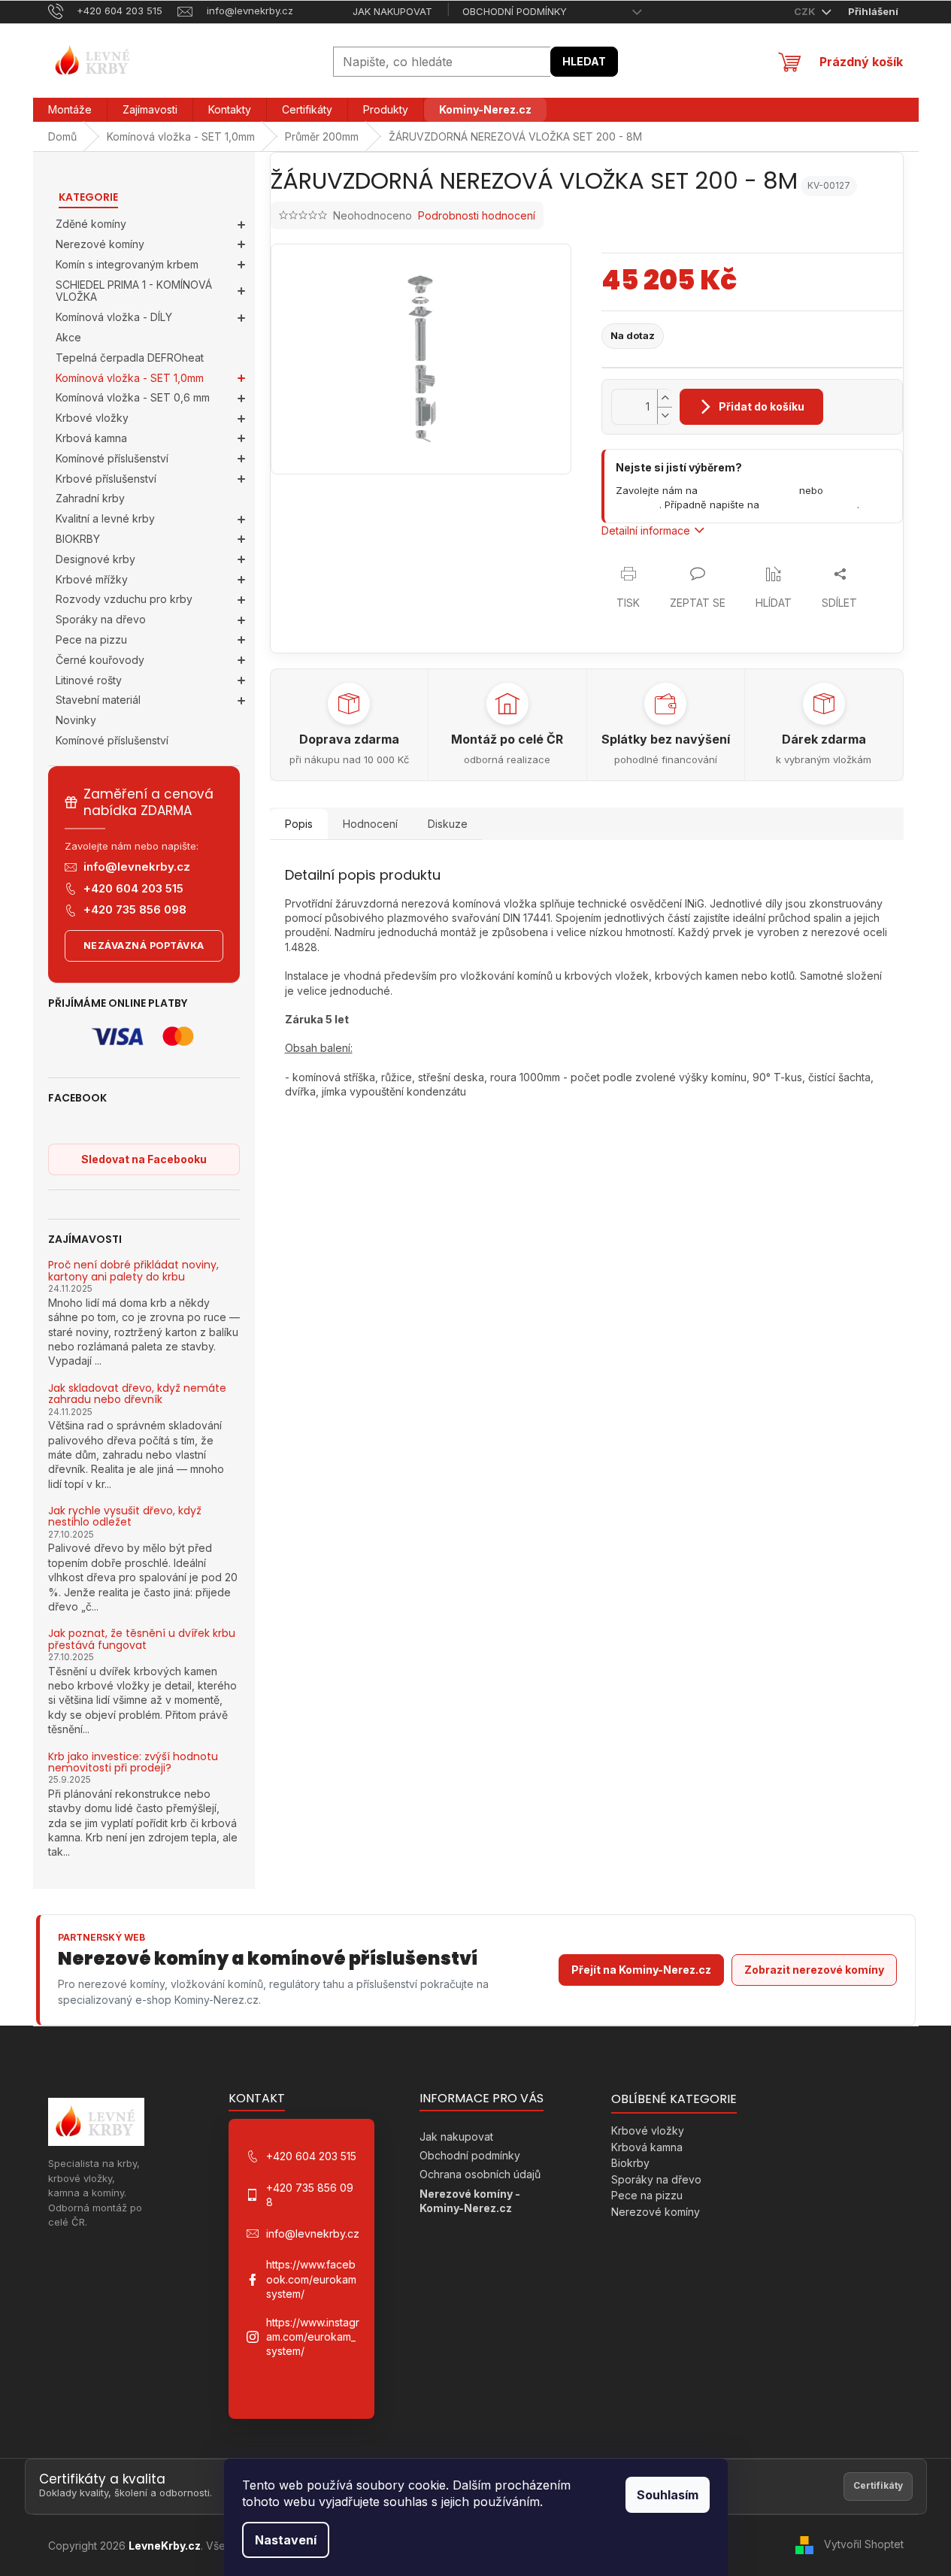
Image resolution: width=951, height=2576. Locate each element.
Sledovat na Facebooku (144, 1159)
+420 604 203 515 (133, 888)
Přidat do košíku (762, 406)
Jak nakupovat (392, 11)
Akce (68, 337)
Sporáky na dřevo (101, 619)
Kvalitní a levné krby (105, 518)
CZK (806, 11)
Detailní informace (646, 530)
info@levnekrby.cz (137, 867)
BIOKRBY (78, 539)
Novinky (76, 720)
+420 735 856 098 (135, 909)
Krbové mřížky (92, 579)
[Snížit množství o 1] (665, 415)
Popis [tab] (299, 824)
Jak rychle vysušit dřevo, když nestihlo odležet (125, 1517)
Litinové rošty (89, 680)
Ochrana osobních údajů (480, 2174)
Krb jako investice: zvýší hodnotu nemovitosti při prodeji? (133, 1763)
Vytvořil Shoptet (864, 2544)
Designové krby (95, 559)
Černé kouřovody (100, 660)
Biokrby (630, 2163)
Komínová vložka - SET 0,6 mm (133, 397)
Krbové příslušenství (106, 479)
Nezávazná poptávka (144, 946)
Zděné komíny (91, 224)
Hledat (584, 61)
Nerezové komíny (100, 244)
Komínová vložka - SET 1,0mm (130, 378)
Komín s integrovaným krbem (127, 264)
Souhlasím (668, 2495)
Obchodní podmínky (515, 11)
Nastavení (286, 2540)
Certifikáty (878, 2485)
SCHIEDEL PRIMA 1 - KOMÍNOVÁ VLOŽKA (134, 291)
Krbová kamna (91, 438)
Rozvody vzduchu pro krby (124, 599)
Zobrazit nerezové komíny (814, 1970)
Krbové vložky (92, 418)
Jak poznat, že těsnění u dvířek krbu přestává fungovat (142, 1640)
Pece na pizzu (91, 639)
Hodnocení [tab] (370, 824)
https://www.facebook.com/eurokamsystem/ (311, 2279)
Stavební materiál (98, 700)
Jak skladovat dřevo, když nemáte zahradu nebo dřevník (137, 1394)
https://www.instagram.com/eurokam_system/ (313, 2337)
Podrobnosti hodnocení (477, 215)
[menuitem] (70, 110)
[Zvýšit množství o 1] (665, 398)
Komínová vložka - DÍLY (114, 317)
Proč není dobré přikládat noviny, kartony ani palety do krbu (133, 1271)
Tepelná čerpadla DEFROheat (130, 358)
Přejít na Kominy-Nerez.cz (641, 1970)
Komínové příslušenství (112, 458)
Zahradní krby (90, 498)
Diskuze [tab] (448, 824)
